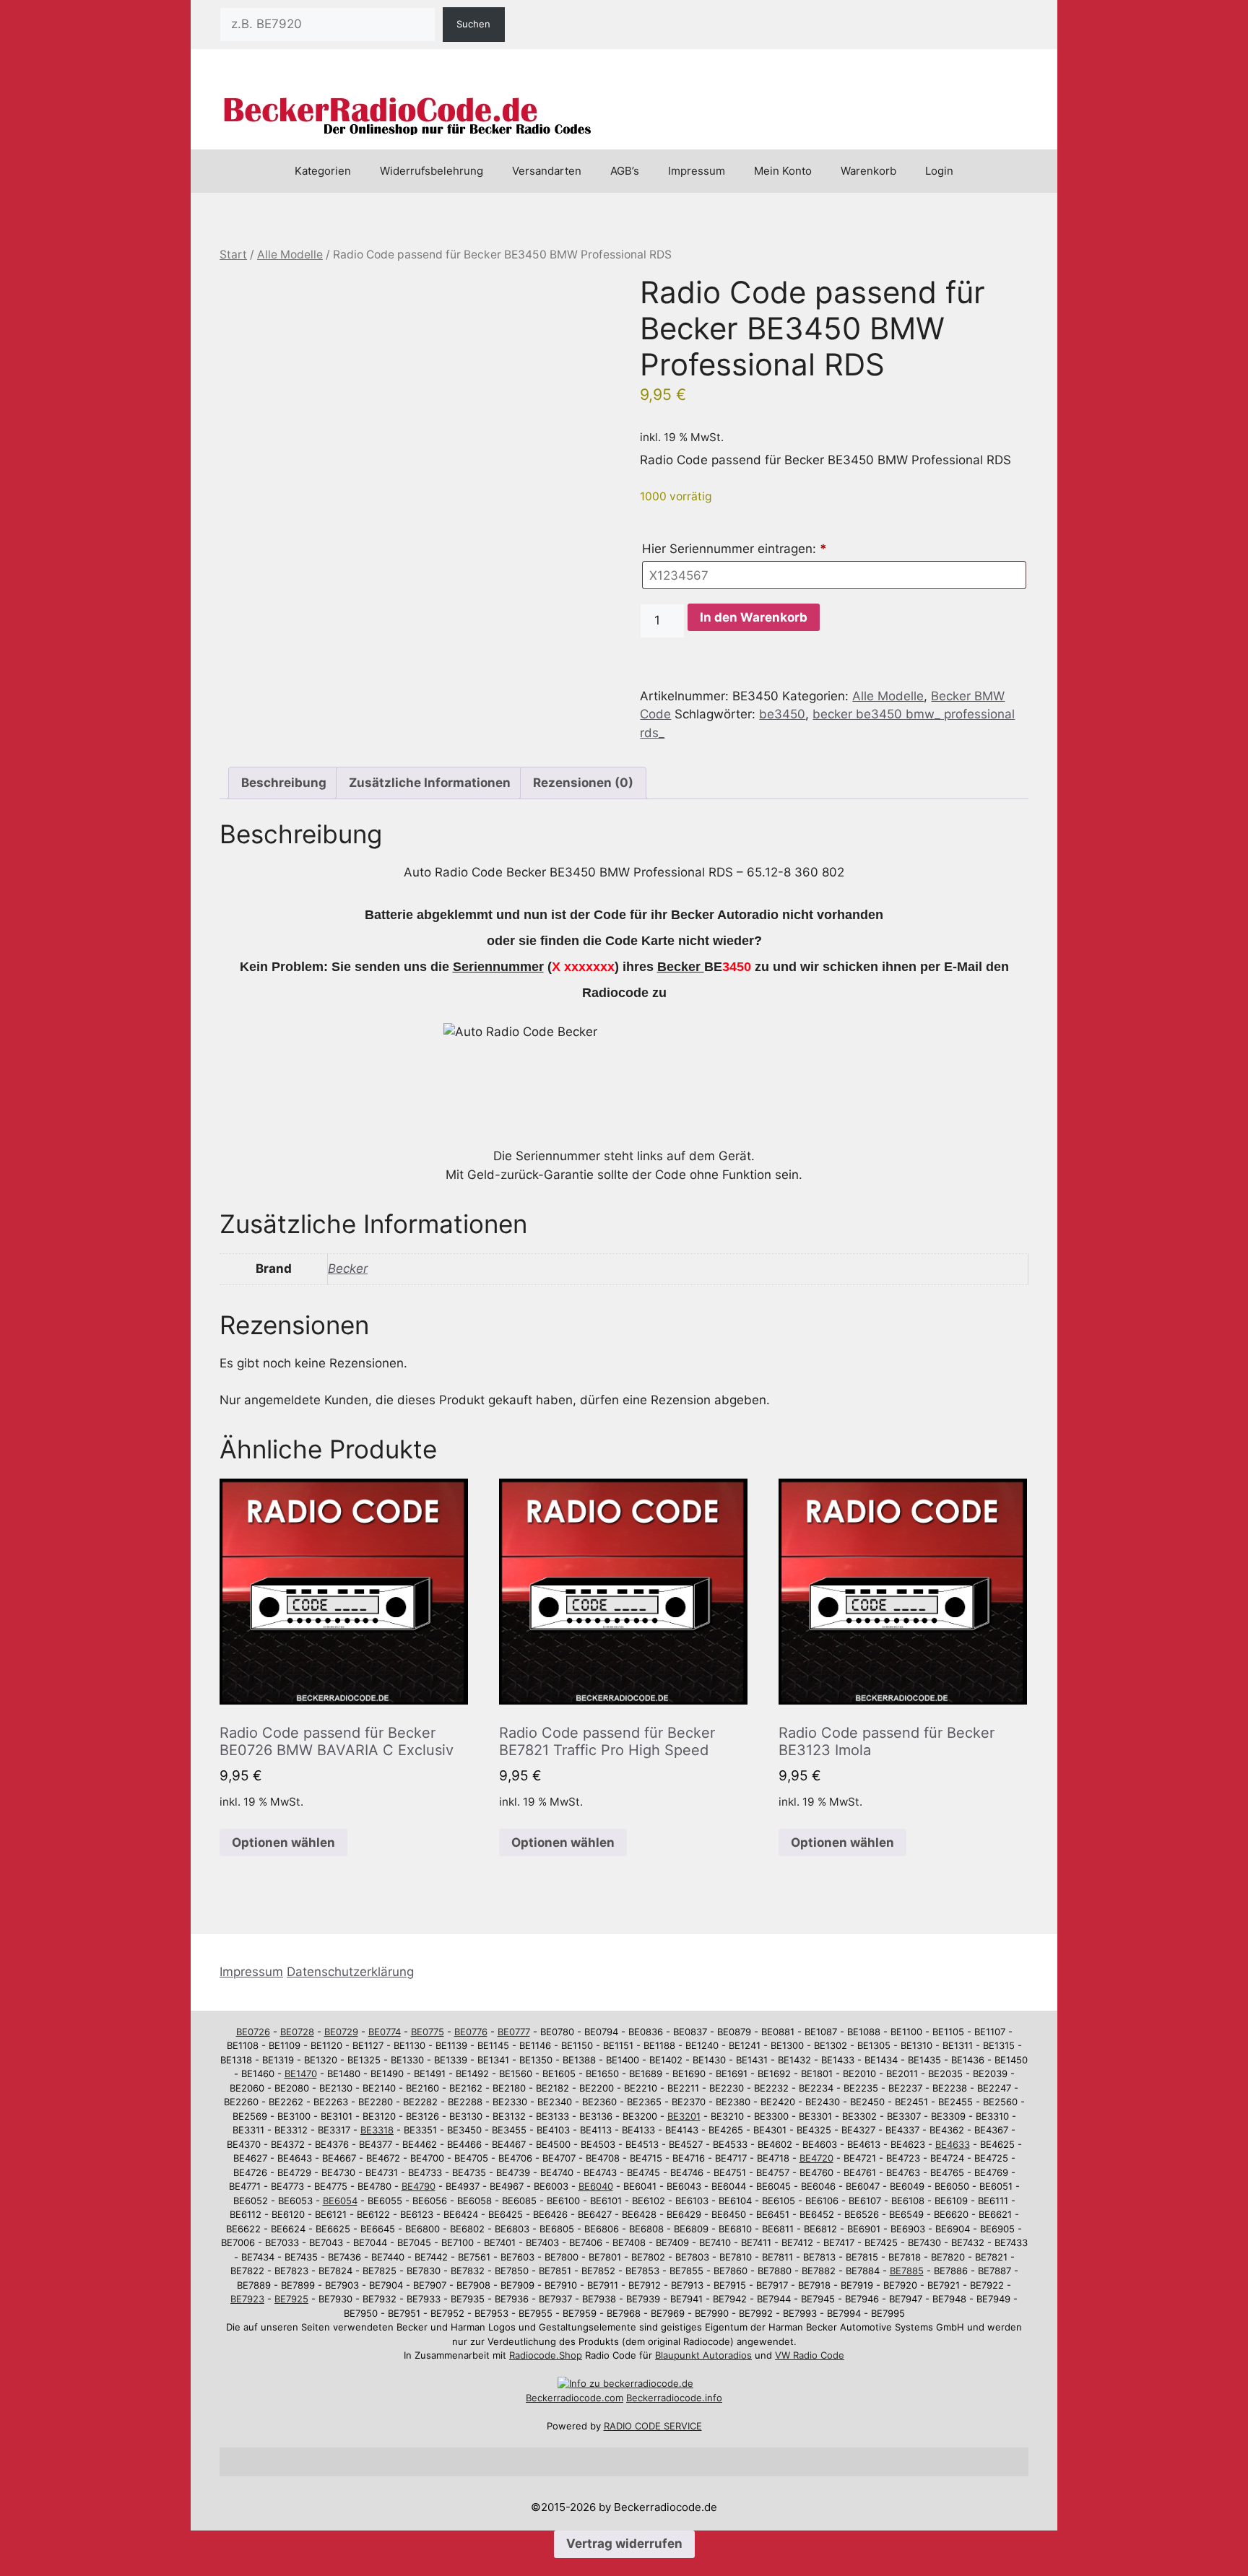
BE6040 (596, 2186)
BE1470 (301, 2074)
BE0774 (385, 2032)
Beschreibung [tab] (284, 783)
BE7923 (247, 2299)
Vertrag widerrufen (624, 2544)
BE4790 (419, 2186)
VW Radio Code (810, 2355)
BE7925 (291, 2299)
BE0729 (341, 2032)
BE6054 (340, 2201)
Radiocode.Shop (546, 2355)
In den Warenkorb (754, 617)
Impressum (697, 171)
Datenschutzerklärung (350, 1972)
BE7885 (907, 2271)
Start (233, 254)
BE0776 (471, 2032)
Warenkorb (868, 171)
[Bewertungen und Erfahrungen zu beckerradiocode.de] (625, 2383)
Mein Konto (783, 171)
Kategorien (323, 171)
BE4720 (816, 2158)
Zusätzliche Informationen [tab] (430, 783)
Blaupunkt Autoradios (703, 2355)
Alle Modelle (290, 254)
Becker (348, 1269)
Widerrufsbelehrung (432, 171)
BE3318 (377, 2130)
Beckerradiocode (564, 2398)
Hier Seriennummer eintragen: (734, 549)
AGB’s (625, 171)
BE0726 (253, 2032)
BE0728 (297, 2032)
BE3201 (684, 2116)
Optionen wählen (283, 1842)
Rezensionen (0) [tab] (583, 783)
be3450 (782, 714)
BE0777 (514, 2032)
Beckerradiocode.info (674, 2398)
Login (939, 171)
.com (612, 2398)
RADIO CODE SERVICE (653, 2426)
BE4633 (953, 2144)
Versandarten (547, 171)
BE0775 (428, 2032)
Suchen (473, 24)
